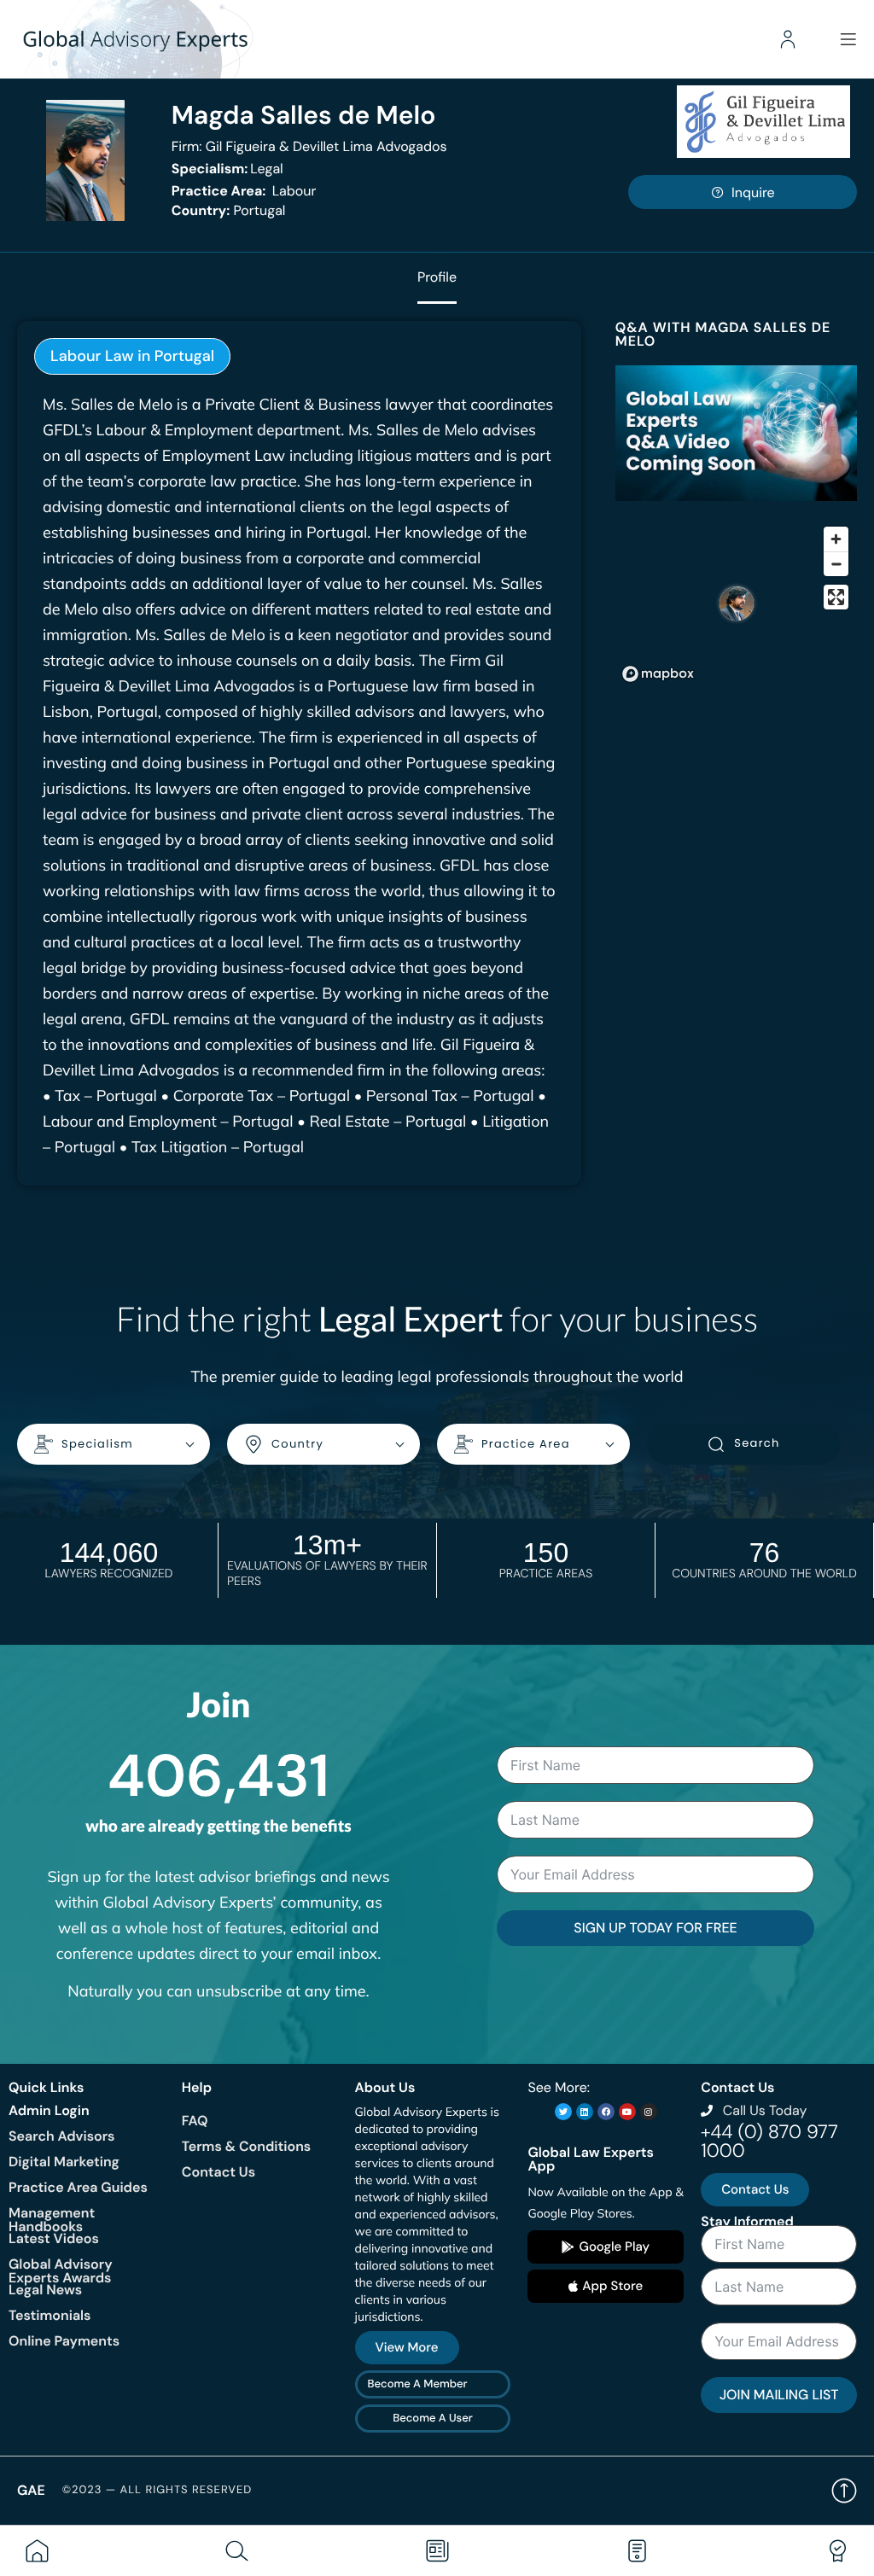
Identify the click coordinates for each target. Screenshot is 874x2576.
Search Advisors (61, 2136)
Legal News (45, 2290)
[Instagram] (649, 2112)
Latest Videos (54, 2238)
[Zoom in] (836, 539)
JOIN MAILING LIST (779, 2395)
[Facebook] (606, 2112)
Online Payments (64, 2341)
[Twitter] (563, 2112)
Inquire (753, 192)
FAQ (195, 2121)
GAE (31, 2490)
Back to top (844, 2491)
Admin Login (49, 2110)
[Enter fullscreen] (836, 597)
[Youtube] (627, 2112)
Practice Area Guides (78, 2187)
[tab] (132, 356)
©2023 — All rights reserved (157, 2490)
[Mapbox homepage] (658, 674)
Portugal (229, 210)
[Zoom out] (836, 564)
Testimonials (50, 2315)
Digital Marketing (64, 2162)
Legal (227, 169)
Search (757, 1443)
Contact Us (218, 2172)
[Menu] (848, 39)
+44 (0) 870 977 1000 (769, 2141)
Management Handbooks (52, 2220)
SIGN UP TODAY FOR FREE (655, 1928)
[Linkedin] (585, 2112)
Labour (244, 191)
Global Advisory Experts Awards (61, 2271)
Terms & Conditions (246, 2146)
